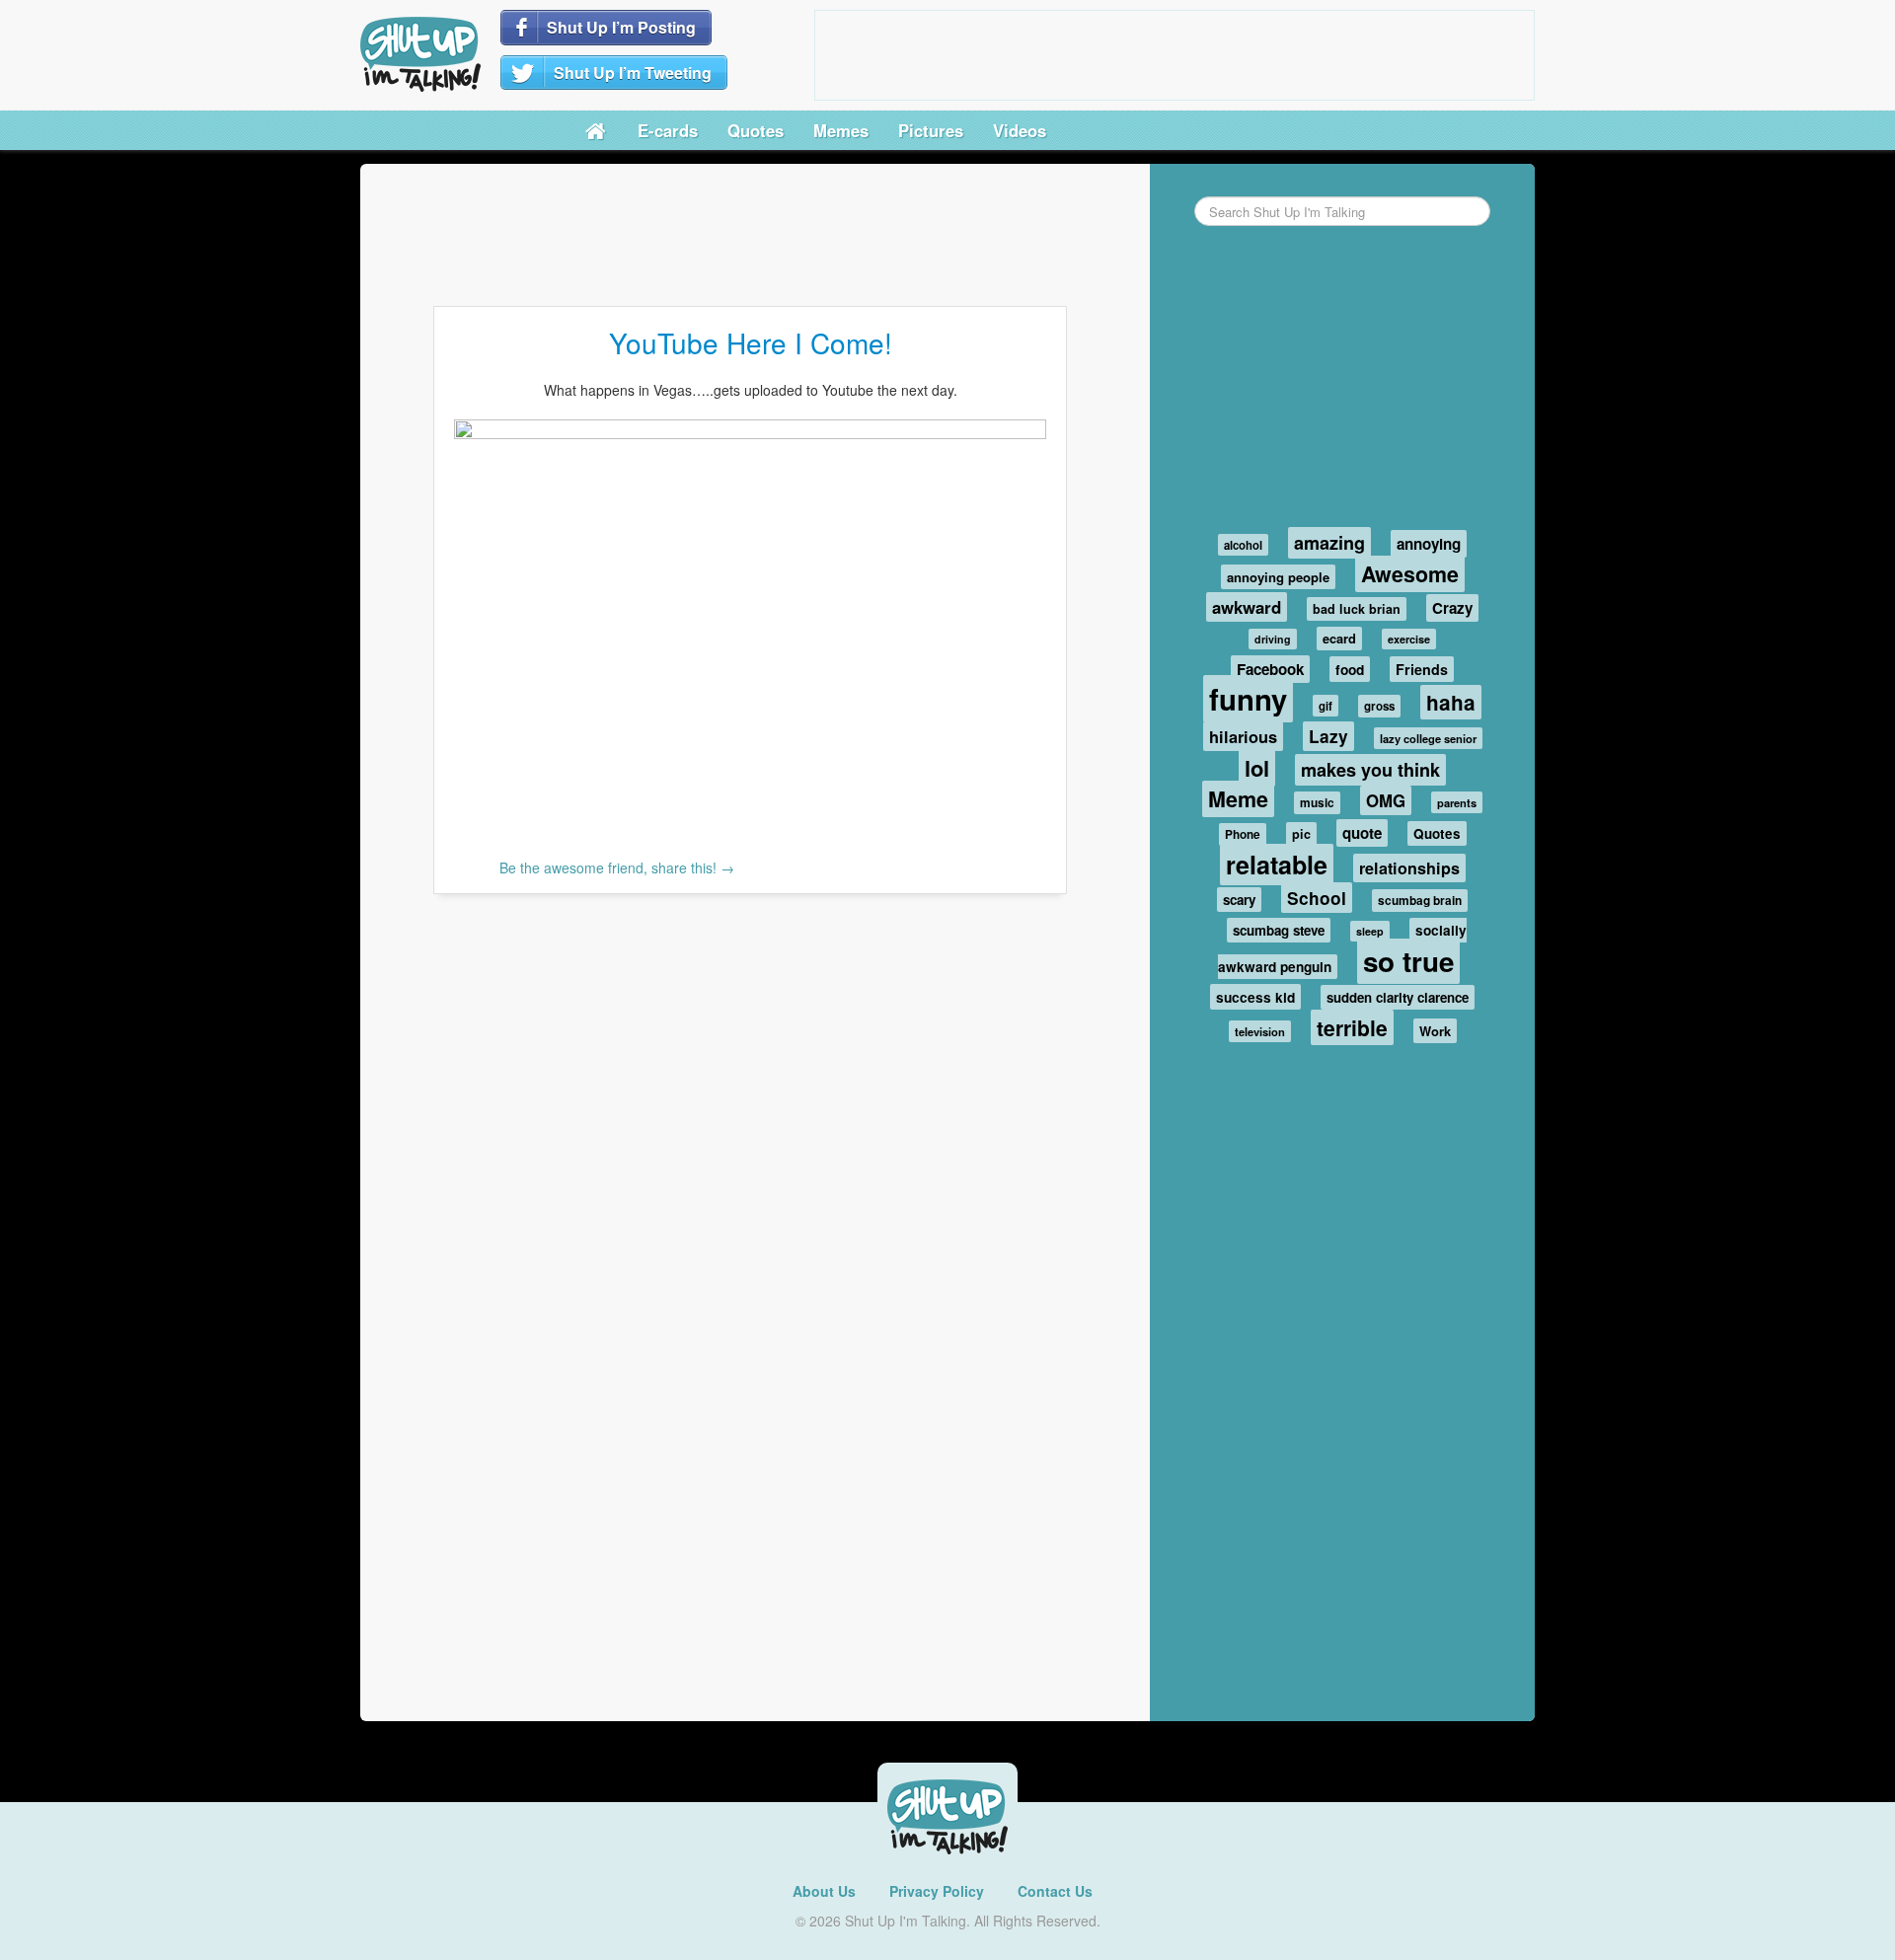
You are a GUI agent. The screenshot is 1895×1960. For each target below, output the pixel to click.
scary (1239, 900)
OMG (1386, 800)
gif (1326, 706)
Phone (1243, 834)
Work (1435, 1031)
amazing (1329, 543)
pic (1301, 834)
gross (1379, 706)
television (1260, 1031)
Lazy (1328, 736)
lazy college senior (1428, 738)
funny (1248, 699)
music (1317, 803)
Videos (1020, 130)
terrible (1352, 1027)
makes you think (1370, 770)
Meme (1238, 799)
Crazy (1452, 608)
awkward (1247, 607)
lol (1257, 768)
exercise (1409, 639)
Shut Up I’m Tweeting (633, 73)
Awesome (1410, 574)
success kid (1255, 997)
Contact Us (1055, 1891)
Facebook (1270, 669)
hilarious (1243, 736)
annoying (1429, 544)
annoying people (1278, 577)
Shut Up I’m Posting (621, 27)
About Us (824, 1891)
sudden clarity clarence (1398, 997)
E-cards (668, 130)
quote (1362, 833)
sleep (1370, 931)
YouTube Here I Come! (751, 342)
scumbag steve (1279, 930)
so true (1408, 961)
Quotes (756, 130)
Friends (1422, 669)
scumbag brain (1420, 901)
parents (1457, 802)
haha (1451, 702)
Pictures (931, 130)
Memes (841, 130)
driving (1273, 639)
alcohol (1243, 545)
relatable (1277, 865)
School (1317, 898)
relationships (1409, 868)
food (1350, 669)
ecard (1339, 639)
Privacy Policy (937, 1891)
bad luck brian (1357, 609)
